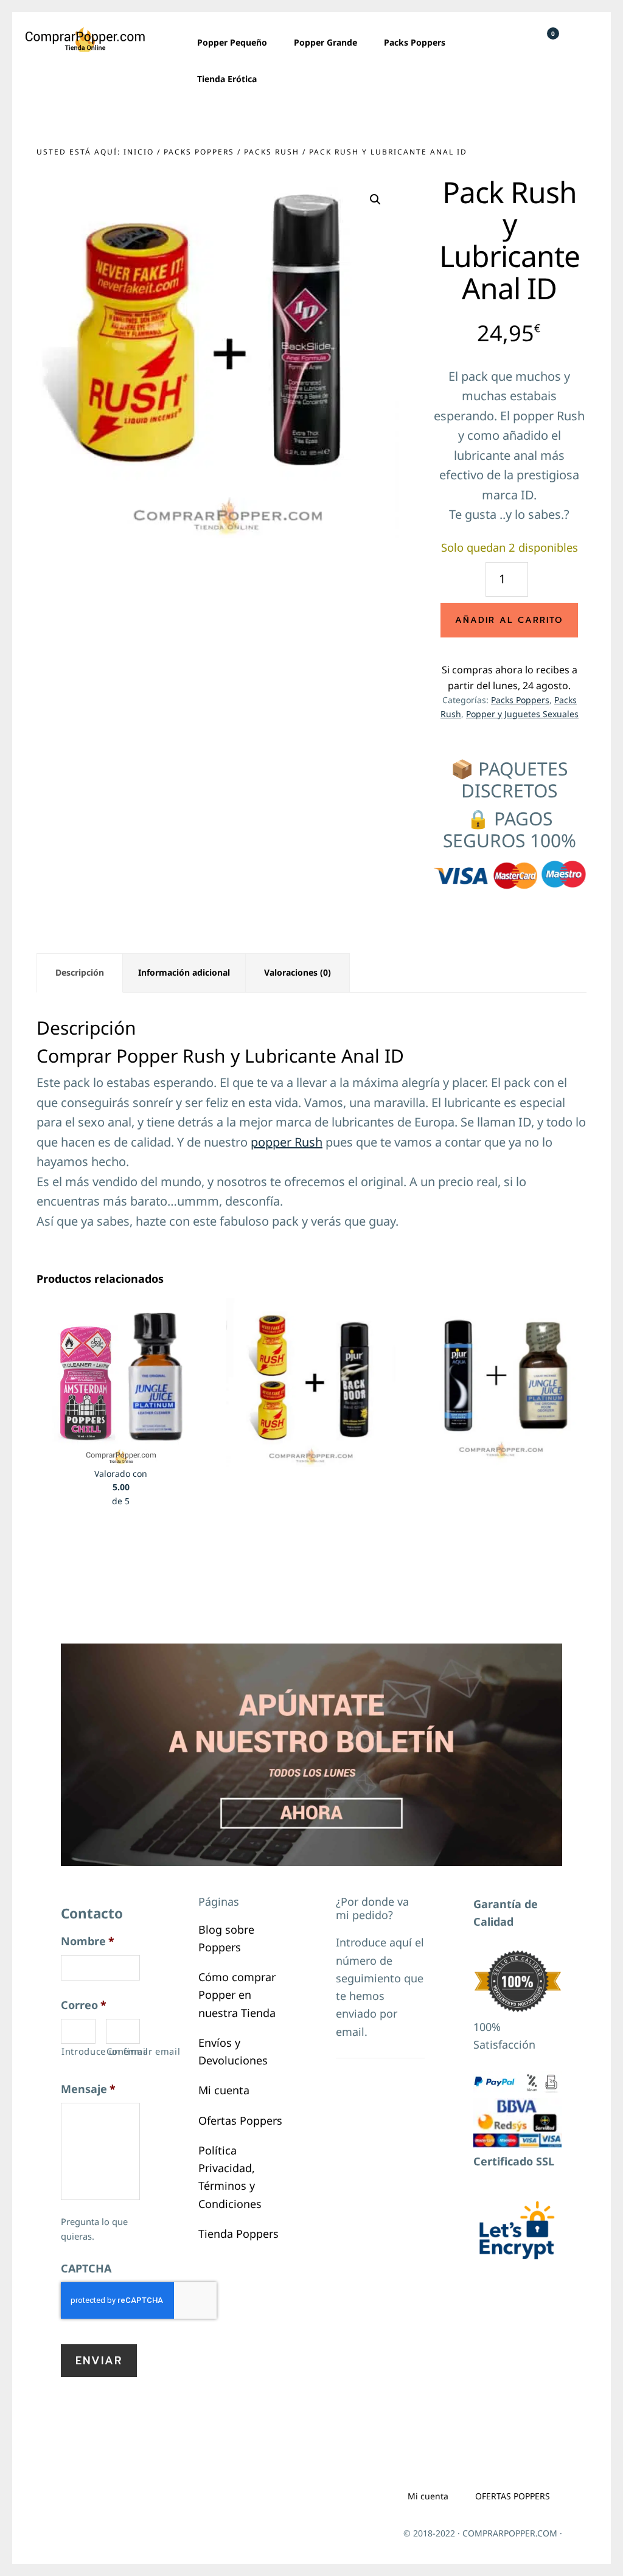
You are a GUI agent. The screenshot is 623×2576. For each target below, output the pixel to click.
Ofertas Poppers (240, 2120)
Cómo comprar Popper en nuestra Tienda (237, 1995)
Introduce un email (78, 2051)
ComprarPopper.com (85, 40)
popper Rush (287, 1142)
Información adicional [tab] (184, 972)
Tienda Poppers (238, 2234)
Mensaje (88, 2089)
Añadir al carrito (509, 620)
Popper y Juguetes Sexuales (522, 714)
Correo (84, 2005)
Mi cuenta (224, 2090)
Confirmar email (124, 2051)
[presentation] (139, 2300)
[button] (375, 200)
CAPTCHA (86, 2269)
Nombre (88, 1941)
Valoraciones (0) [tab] (298, 972)
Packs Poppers (199, 152)
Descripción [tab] (80, 972)
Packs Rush (272, 152)
